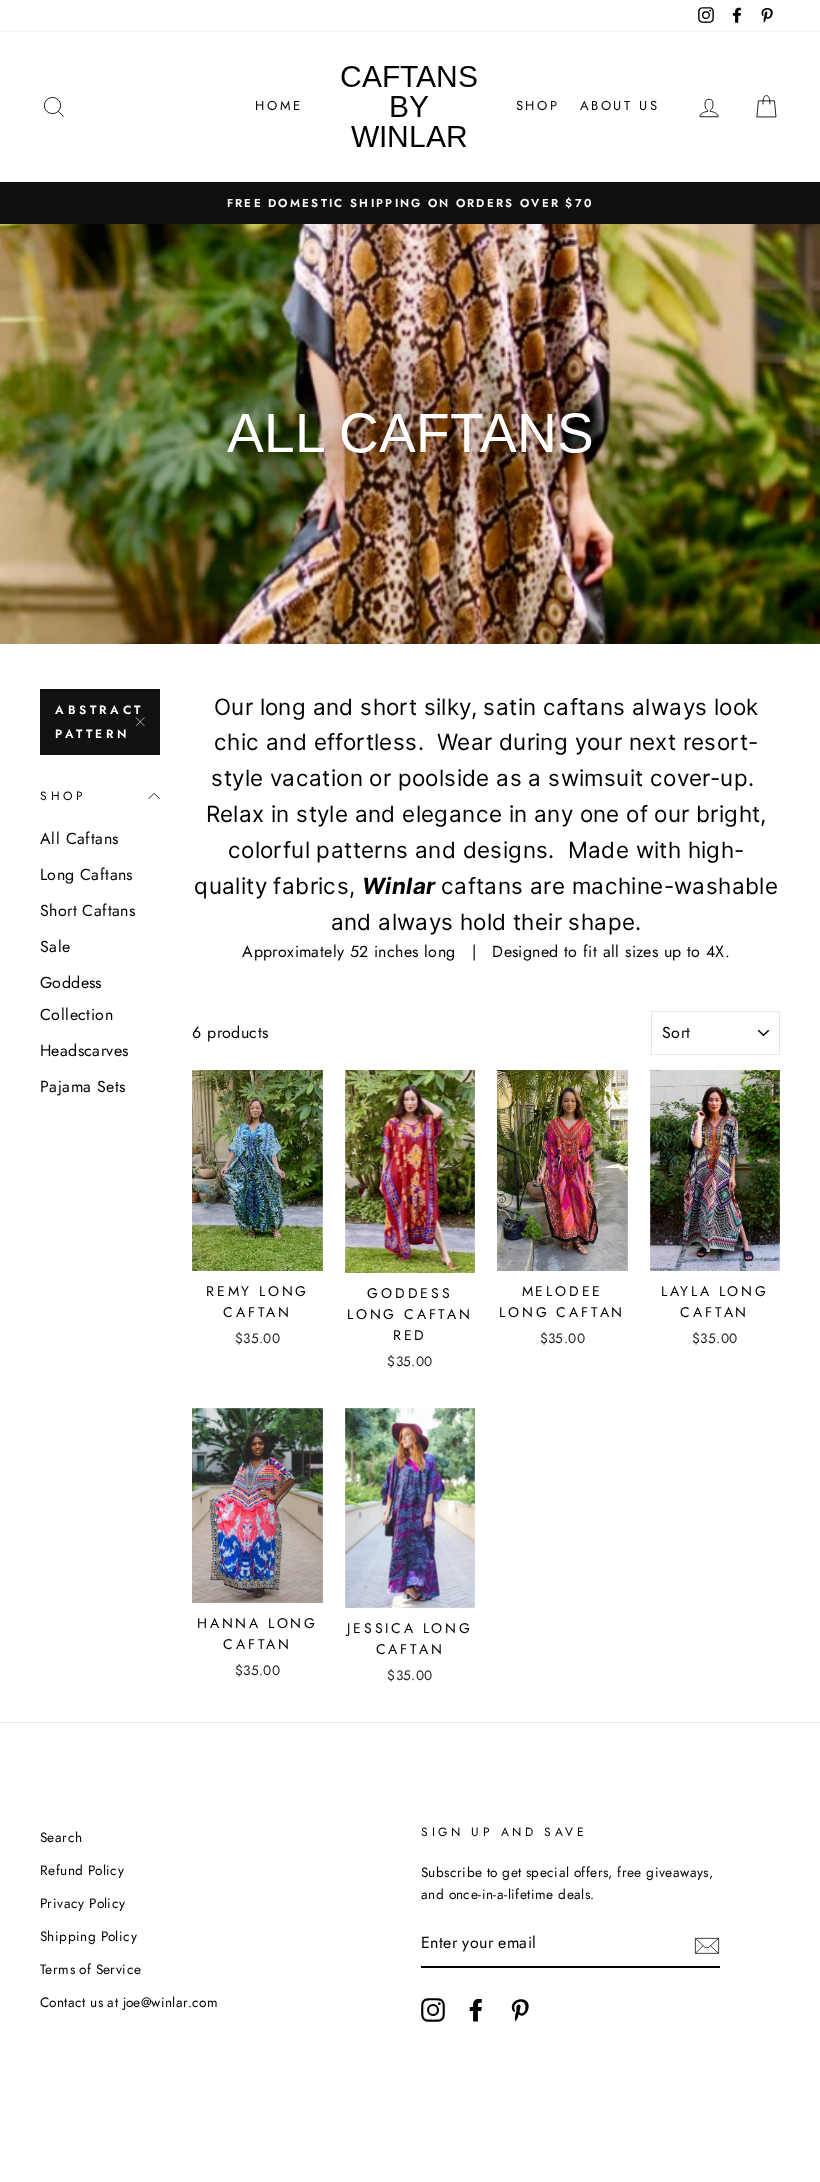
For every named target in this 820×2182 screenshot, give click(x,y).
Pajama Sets (82, 1086)
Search (61, 1837)
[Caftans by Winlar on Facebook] (476, 2010)
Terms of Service (90, 1969)
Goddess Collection (76, 998)
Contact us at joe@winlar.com (129, 2002)
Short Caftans (87, 910)
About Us (620, 105)
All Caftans (79, 838)
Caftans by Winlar (409, 106)
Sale (55, 946)
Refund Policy (82, 1870)
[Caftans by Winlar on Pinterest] (520, 2010)
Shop (537, 105)
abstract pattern (99, 722)
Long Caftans (86, 874)
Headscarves (84, 1050)
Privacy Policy (83, 1903)
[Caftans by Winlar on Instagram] (433, 2010)
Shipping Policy (88, 1936)
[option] (410, 203)
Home (278, 105)
